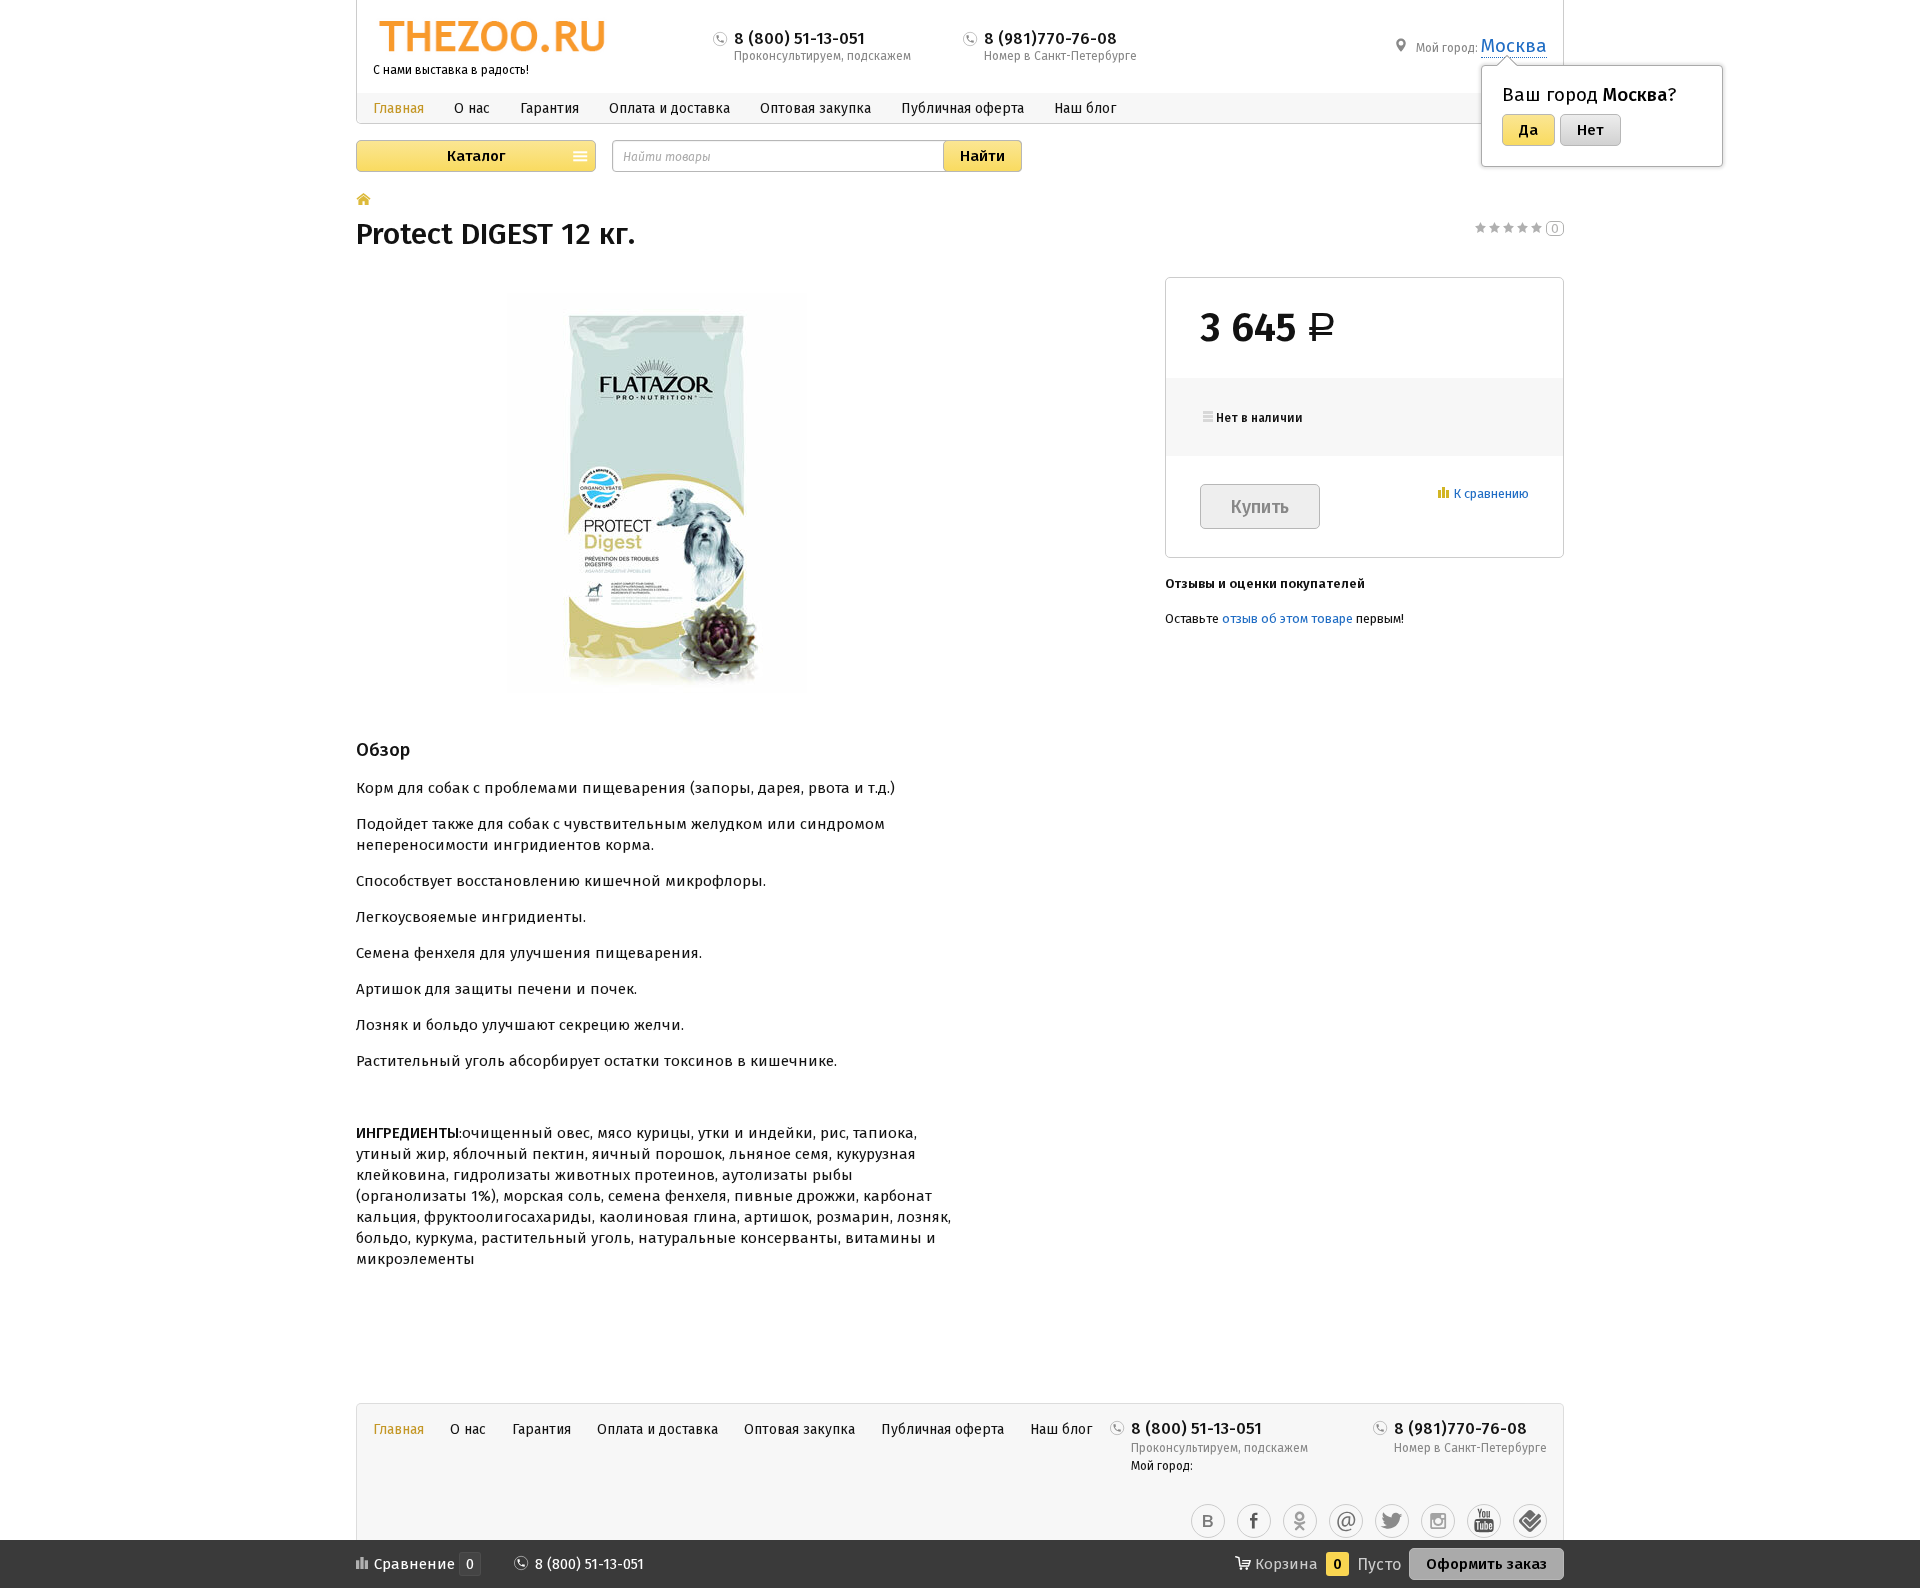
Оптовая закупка (815, 108)
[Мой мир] (1346, 1521)
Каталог (476, 156)
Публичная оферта (962, 108)
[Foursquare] (1530, 1521)
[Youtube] (1484, 1521)
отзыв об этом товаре (1287, 618)
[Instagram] (1438, 1521)
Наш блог (1085, 108)
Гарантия (549, 108)
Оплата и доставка (669, 108)
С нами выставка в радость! (451, 70)
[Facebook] (1254, 1521)
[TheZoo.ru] (493, 37)
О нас (472, 108)
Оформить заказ (1486, 1564)
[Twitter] (1392, 1521)
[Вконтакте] (1208, 1521)
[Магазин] (363, 201)
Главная (398, 108)
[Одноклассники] (1300, 1521)
